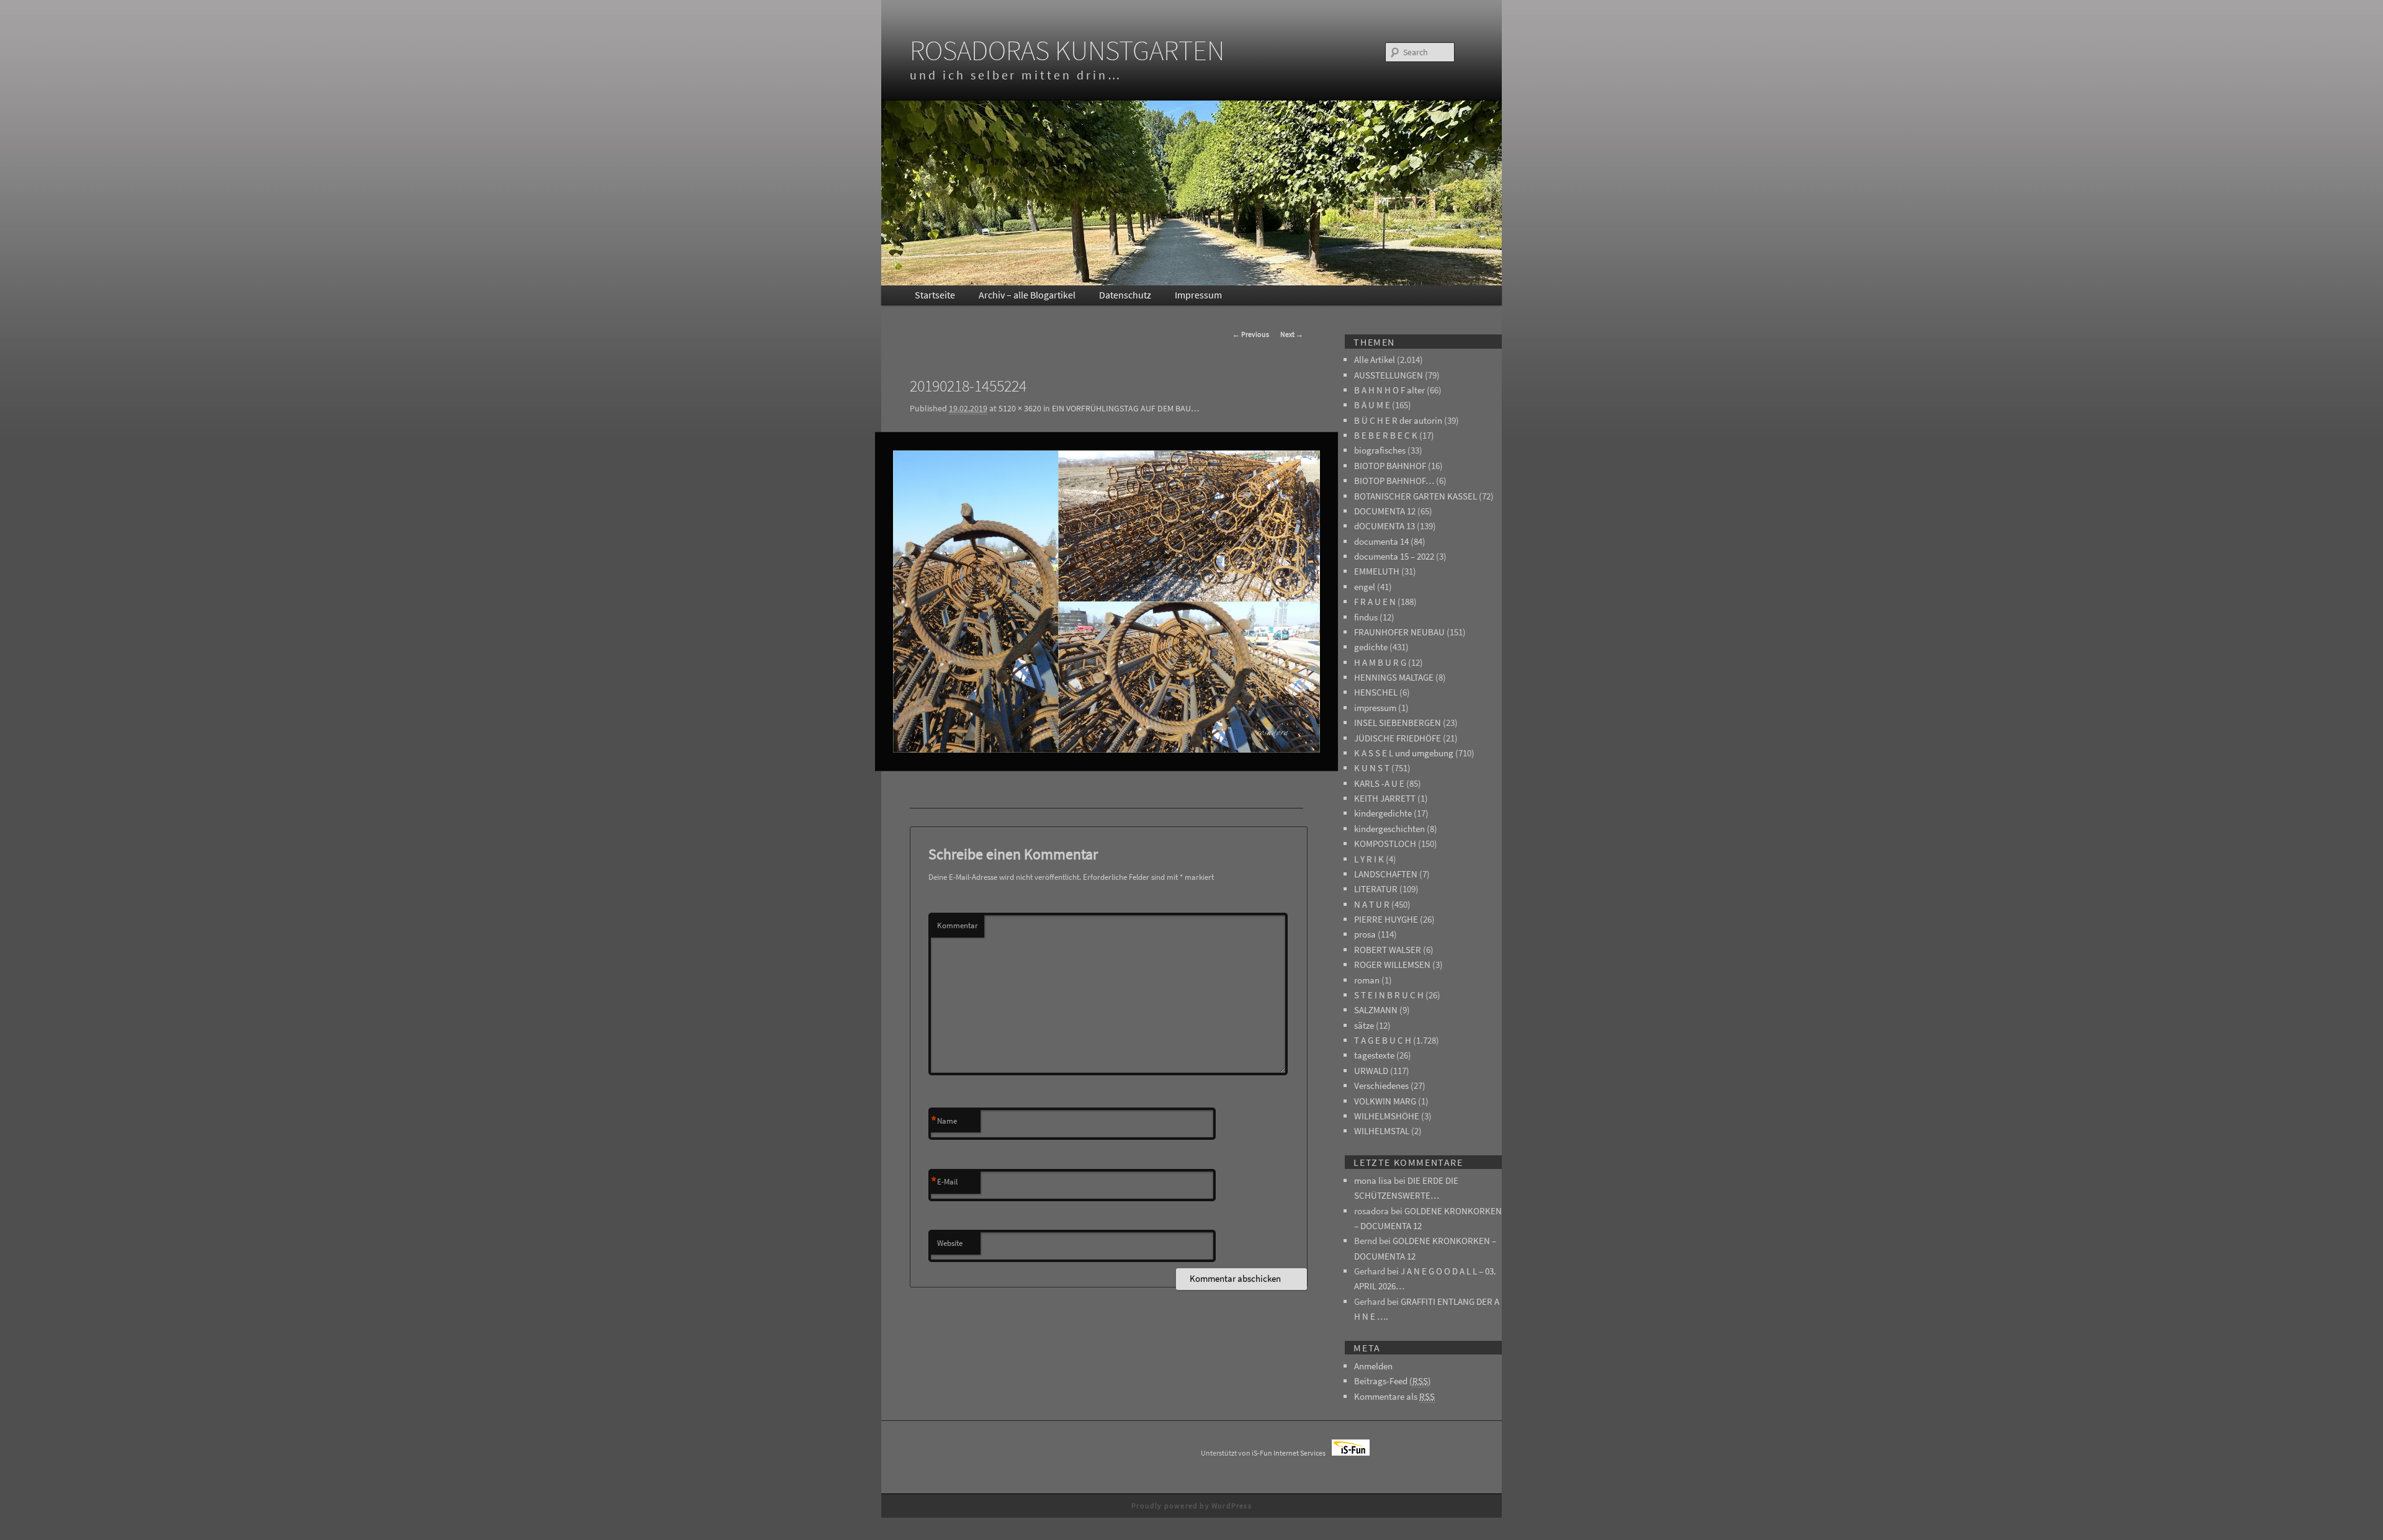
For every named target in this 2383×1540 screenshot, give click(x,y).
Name (944, 1121)
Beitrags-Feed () (1393, 1381)
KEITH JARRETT (1385, 798)
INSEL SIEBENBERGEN (1398, 723)
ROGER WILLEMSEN (1392, 965)
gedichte (1371, 647)
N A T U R (1372, 904)
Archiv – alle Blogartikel (1027, 295)
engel (1365, 587)
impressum (1375, 708)
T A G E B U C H (1383, 1040)
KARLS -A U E (1379, 783)
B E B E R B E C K (1386, 435)
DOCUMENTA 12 (1385, 511)
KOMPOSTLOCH (1385, 844)
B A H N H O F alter (1389, 390)
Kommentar (958, 925)
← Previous (1251, 334)
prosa (1365, 934)
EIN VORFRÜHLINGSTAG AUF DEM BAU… (1125, 408)
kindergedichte (1383, 813)
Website (950, 1243)
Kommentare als (1394, 1396)
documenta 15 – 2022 (1394, 556)
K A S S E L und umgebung (1404, 753)
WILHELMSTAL (1382, 1131)
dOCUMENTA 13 (1384, 526)
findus (1366, 617)
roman (1367, 980)
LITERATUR (1376, 889)
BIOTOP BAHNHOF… (1394, 481)
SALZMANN (1376, 1010)
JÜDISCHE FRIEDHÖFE (1398, 738)
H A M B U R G (1380, 662)
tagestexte (1374, 1055)
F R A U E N (1375, 602)
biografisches (1380, 450)
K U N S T (1372, 768)
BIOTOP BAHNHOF (1390, 466)
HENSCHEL (1376, 692)
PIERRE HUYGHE (1386, 919)
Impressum (1198, 295)
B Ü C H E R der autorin (1398, 420)
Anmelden (1373, 1366)
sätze (1364, 1025)
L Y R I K (1369, 859)
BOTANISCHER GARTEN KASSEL (1416, 496)
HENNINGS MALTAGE (1394, 677)
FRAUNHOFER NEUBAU (1399, 632)
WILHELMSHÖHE (1387, 1116)
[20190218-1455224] (1106, 602)
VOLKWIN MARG (1385, 1101)
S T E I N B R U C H (1389, 995)
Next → (1292, 334)
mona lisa (1373, 1180)
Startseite (935, 295)
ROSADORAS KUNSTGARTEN (1067, 50)
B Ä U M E (1372, 405)
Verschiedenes (1381, 1086)
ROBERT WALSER (1388, 950)
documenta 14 (1381, 541)
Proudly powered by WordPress (1191, 1506)
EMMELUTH (1377, 571)
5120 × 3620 (1020, 408)
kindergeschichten (1389, 829)
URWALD (1371, 1071)
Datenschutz (1125, 295)
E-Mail (944, 1182)
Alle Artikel (1375, 360)
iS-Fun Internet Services (1292, 1453)
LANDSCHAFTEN (1386, 874)
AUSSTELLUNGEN (1389, 375)
